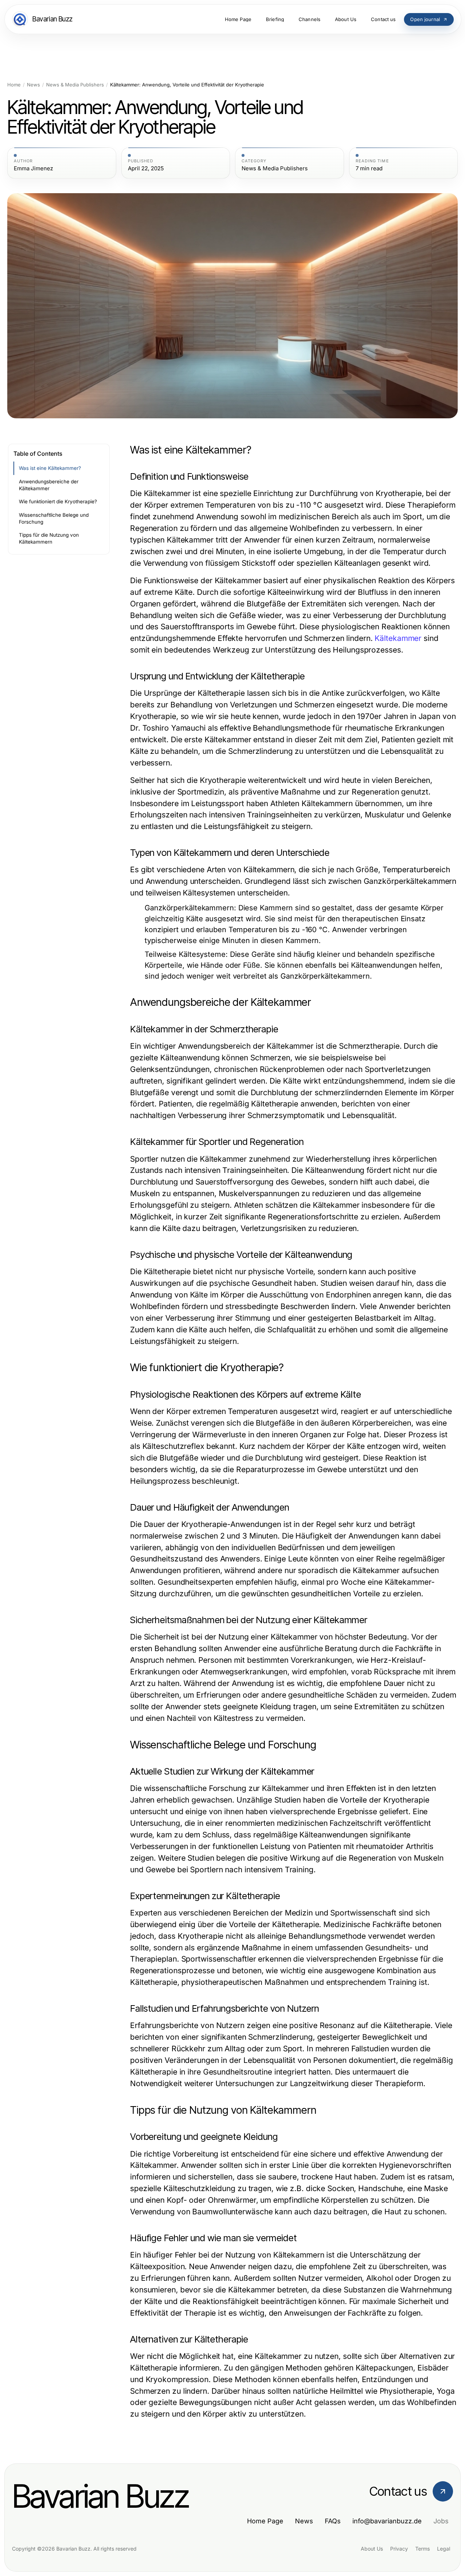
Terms (422, 2549)
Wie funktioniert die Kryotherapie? (58, 501)
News (33, 85)
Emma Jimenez (33, 168)
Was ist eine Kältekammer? (50, 468)
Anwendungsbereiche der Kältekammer (49, 485)
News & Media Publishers (75, 85)
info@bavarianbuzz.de (387, 2521)
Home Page (265, 2521)
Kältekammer (398, 638)
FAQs (333, 2521)
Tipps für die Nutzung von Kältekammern (49, 538)
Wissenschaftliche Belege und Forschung (54, 518)
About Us (372, 2549)
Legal (444, 2549)
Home (14, 85)
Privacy (399, 2549)
